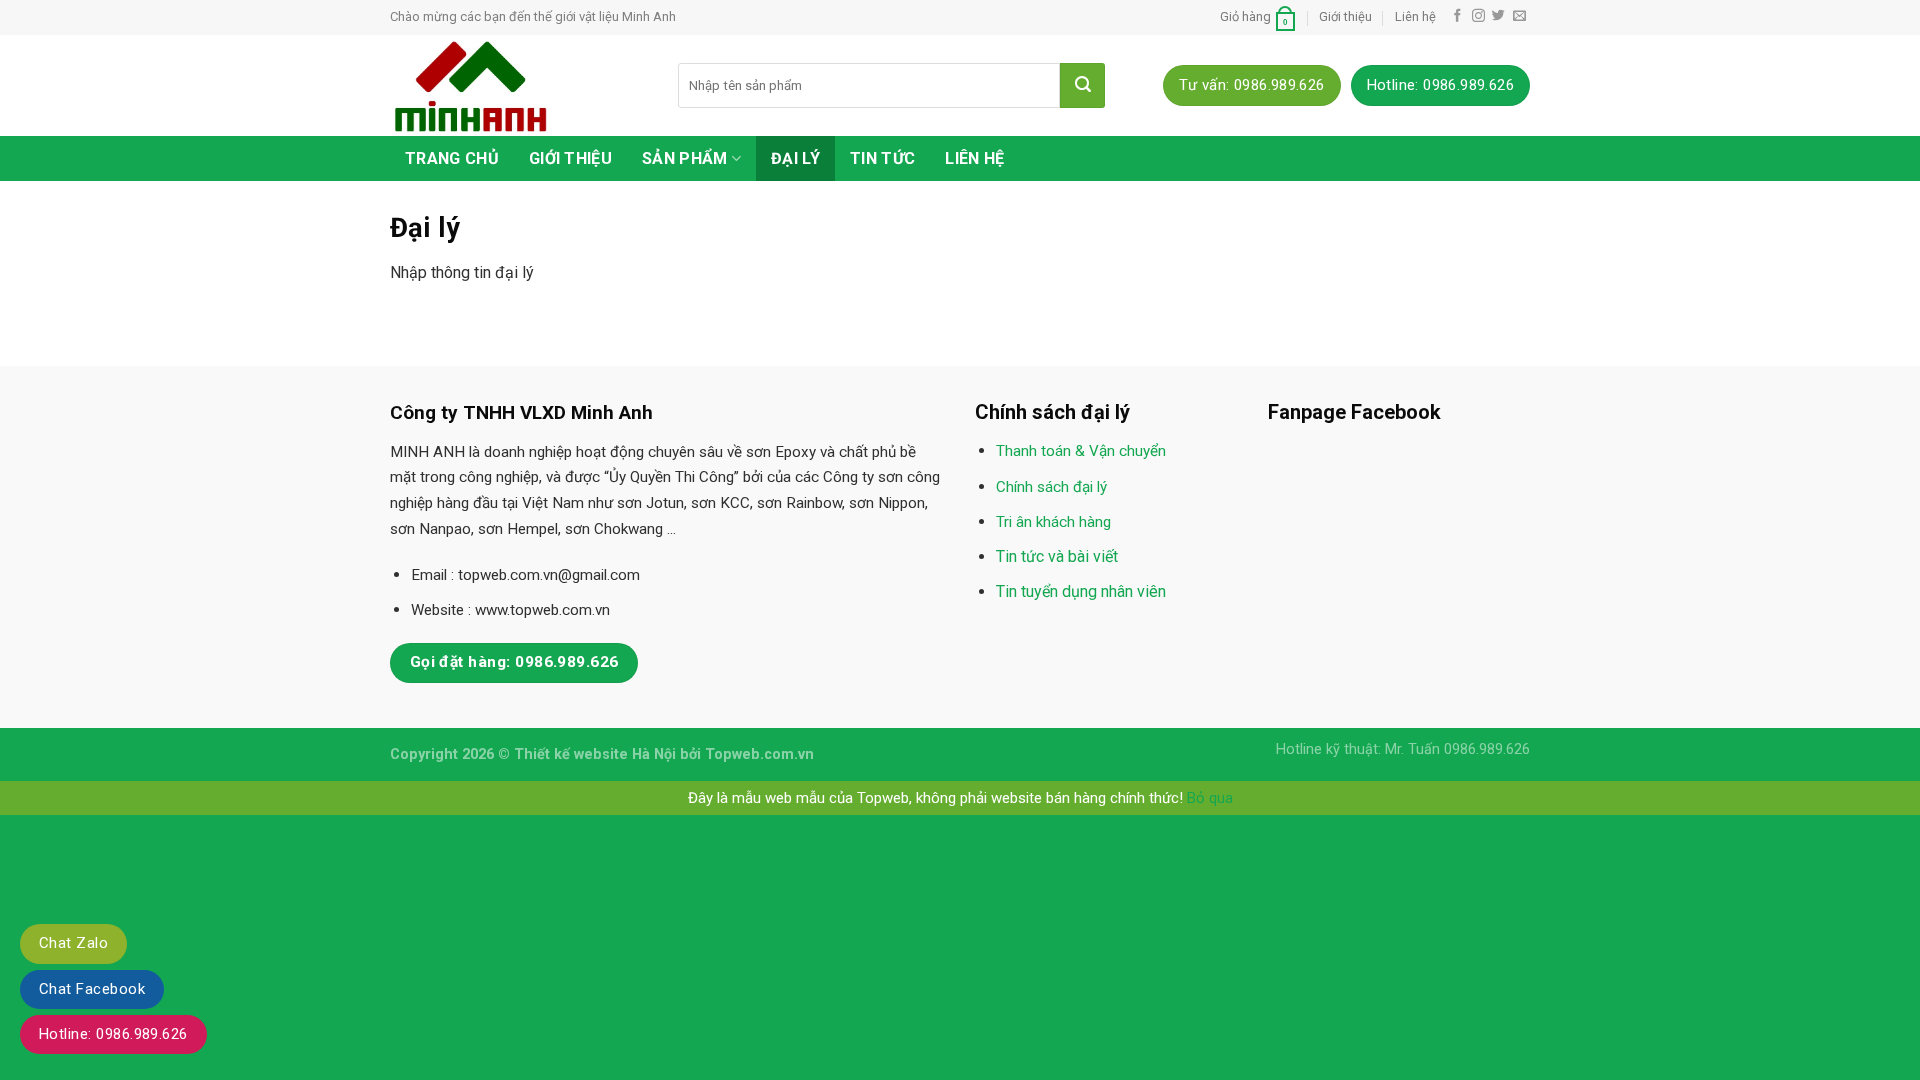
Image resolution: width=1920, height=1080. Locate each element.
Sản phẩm (685, 158)
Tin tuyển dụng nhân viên (1081, 591)
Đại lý (795, 158)
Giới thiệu (1345, 16)
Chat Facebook (92, 989)
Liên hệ (1415, 16)
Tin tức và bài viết (1057, 556)
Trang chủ (452, 158)
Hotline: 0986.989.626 (113, 1034)
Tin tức (882, 158)
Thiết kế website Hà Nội (595, 754)
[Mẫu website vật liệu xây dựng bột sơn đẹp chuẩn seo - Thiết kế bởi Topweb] (519, 85)
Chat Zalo (73, 943)
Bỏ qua (1210, 798)
